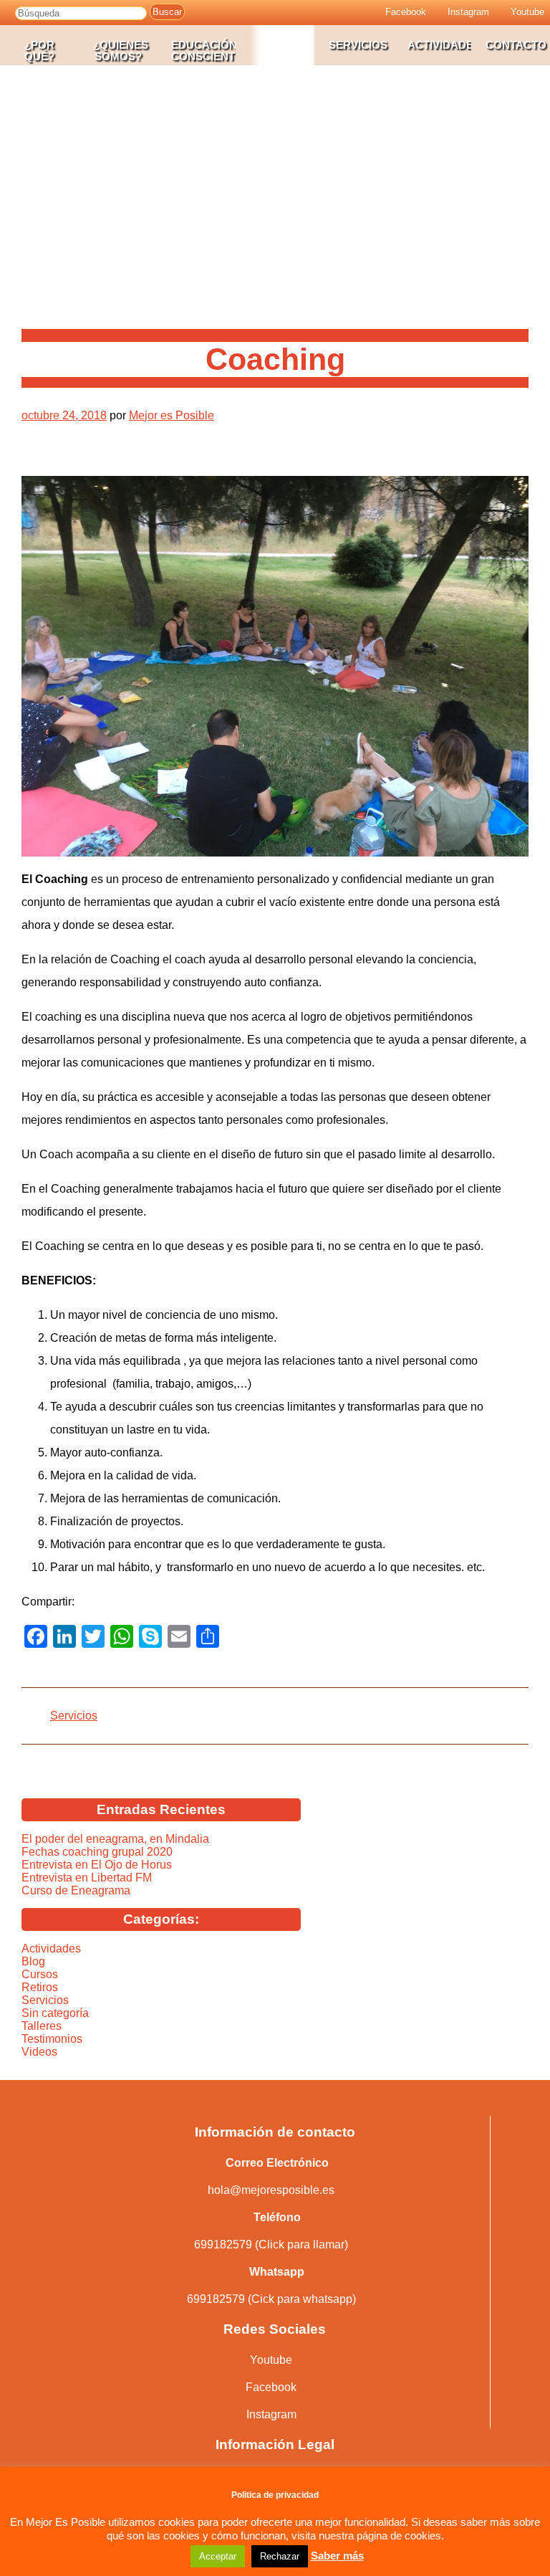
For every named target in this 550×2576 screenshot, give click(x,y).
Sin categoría (55, 2013)
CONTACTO (516, 45)
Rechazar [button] (280, 2556)
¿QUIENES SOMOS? (121, 51)
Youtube (271, 2360)
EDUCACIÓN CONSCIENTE (203, 51)
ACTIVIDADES (440, 45)
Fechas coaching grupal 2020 (97, 1852)
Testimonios (52, 2039)
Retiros (40, 1987)
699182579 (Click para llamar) (271, 2245)
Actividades (51, 1948)
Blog (33, 1961)
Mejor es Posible (172, 415)
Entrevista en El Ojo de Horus (97, 1865)
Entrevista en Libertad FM (87, 1878)
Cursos (40, 1974)
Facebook (271, 2387)
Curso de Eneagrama (76, 1890)
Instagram (271, 2414)
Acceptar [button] (218, 2556)
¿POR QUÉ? (39, 51)
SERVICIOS (358, 45)
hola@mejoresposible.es (271, 2190)
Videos (39, 2052)
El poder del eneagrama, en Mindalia (115, 1839)
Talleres (42, 2026)
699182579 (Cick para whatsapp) (271, 2299)
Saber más (337, 2556)
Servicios (74, 1716)
